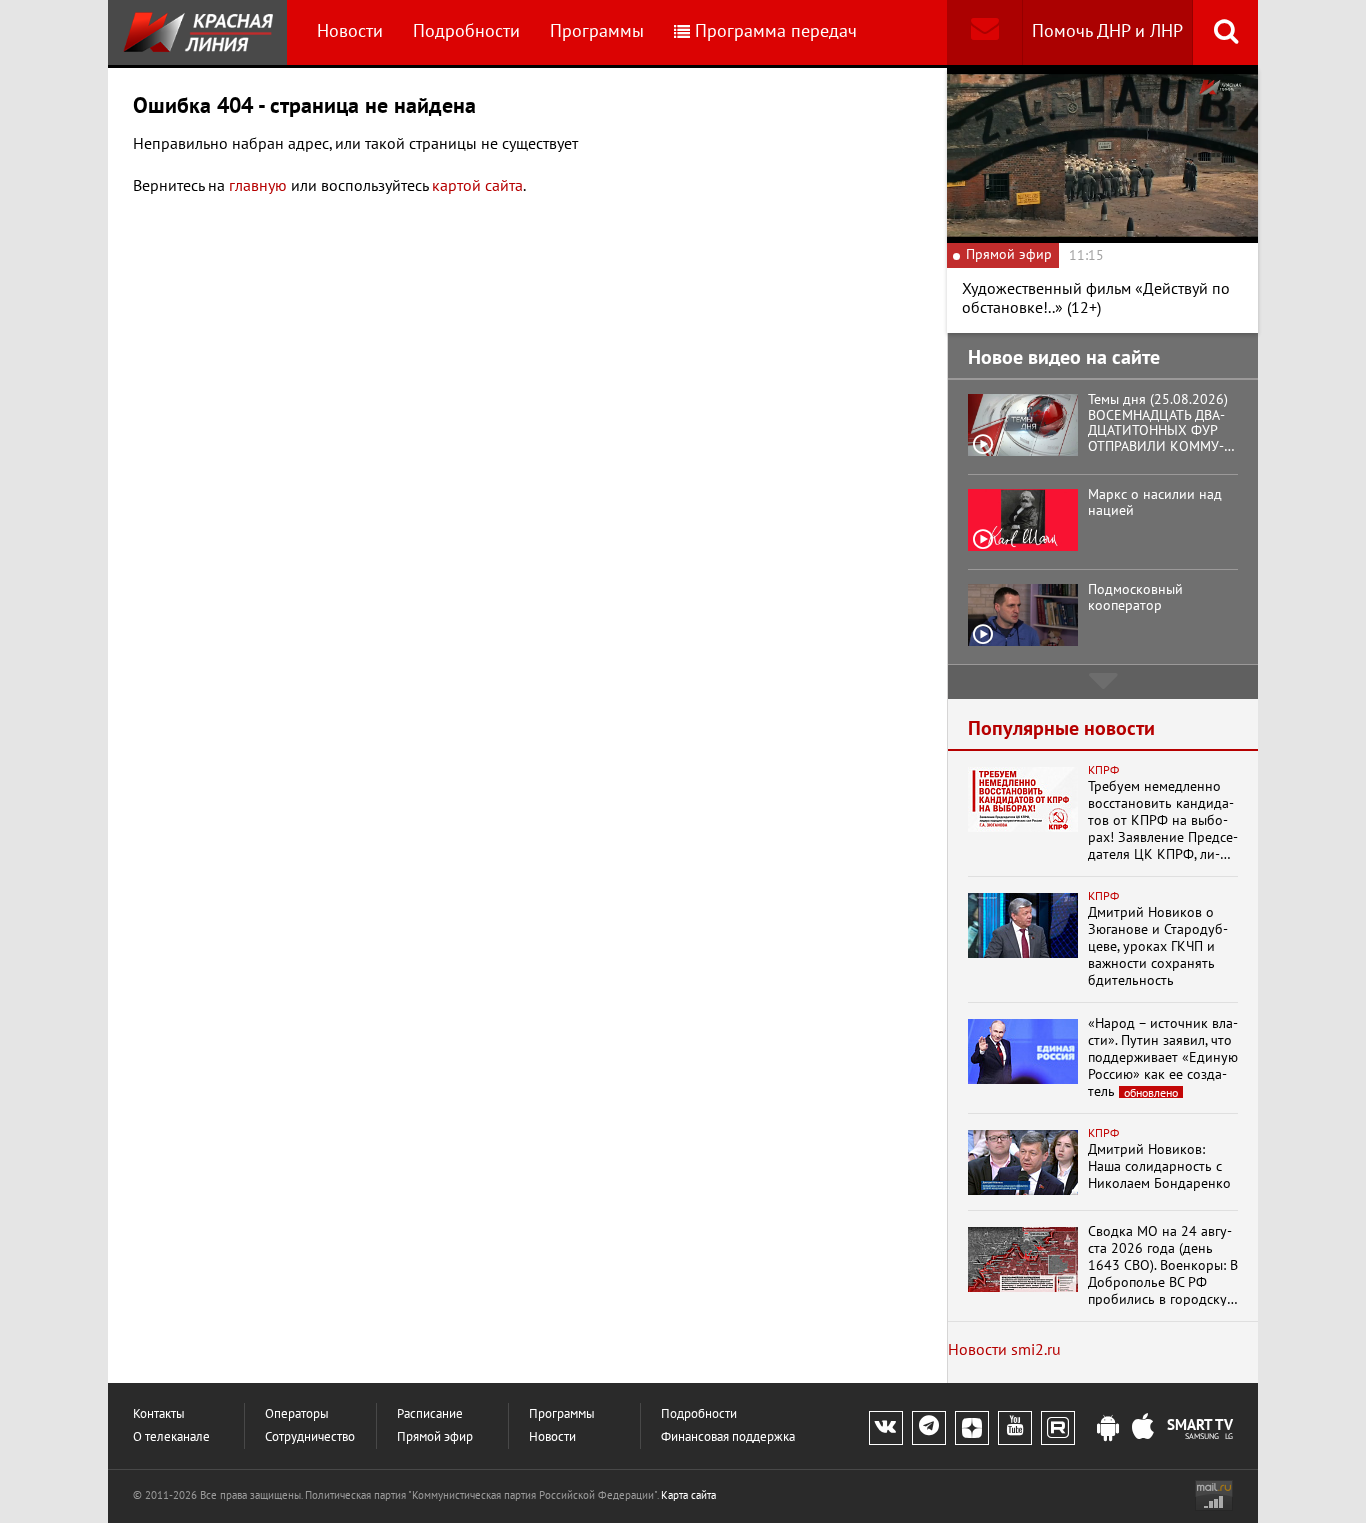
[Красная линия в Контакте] (886, 1428)
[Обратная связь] (984, 32)
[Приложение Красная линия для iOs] (1143, 1429)
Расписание (430, 1414)
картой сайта (477, 186)
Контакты (159, 1414)
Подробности (466, 31)
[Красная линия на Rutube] (1058, 1428)
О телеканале (171, 1437)
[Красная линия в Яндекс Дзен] (972, 1428)
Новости (350, 31)
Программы (597, 31)
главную (258, 186)
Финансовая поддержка (728, 1437)
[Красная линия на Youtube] (1015, 1428)
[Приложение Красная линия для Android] (1108, 1429)
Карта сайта (688, 1495)
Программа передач (776, 31)
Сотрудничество (310, 1437)
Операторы (297, 1414)
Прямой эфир (435, 1437)
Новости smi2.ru (1004, 1350)
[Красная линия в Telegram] (929, 1428)
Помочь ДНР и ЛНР (1107, 31)
